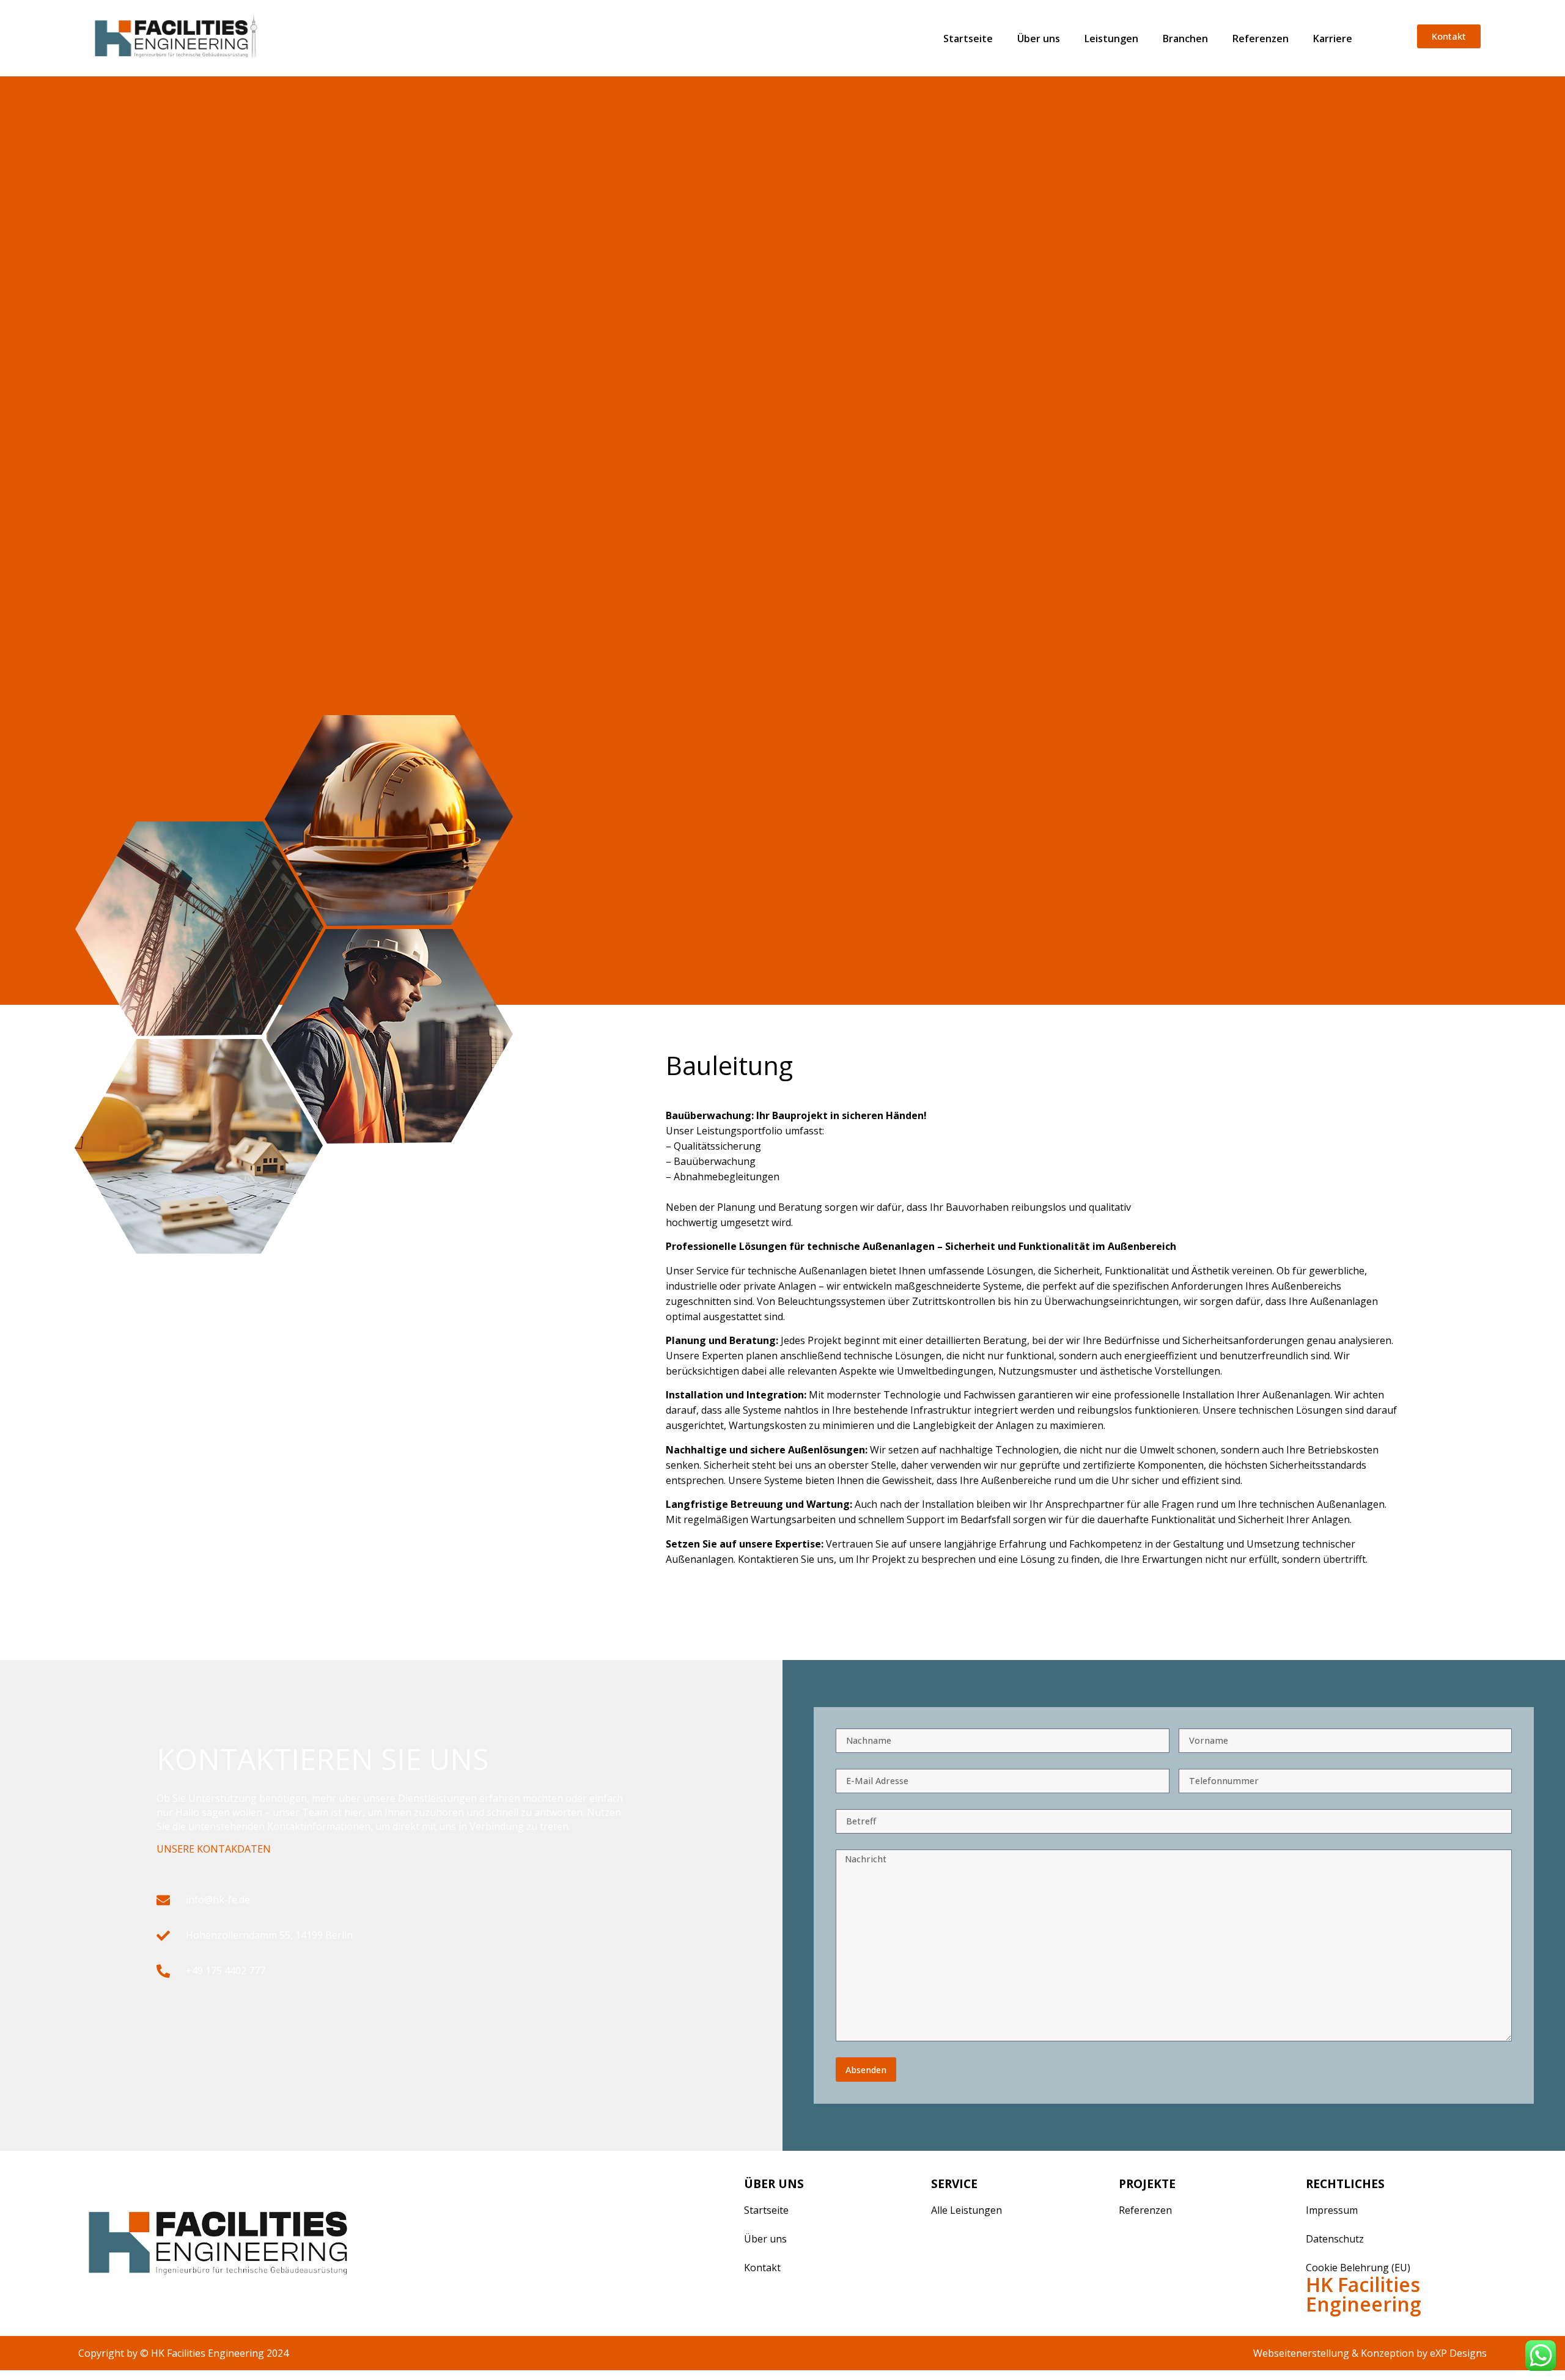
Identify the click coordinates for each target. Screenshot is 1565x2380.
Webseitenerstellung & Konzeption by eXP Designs (1370, 2353)
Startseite (968, 39)
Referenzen (1261, 39)
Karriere (1333, 39)
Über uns (1039, 39)
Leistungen (1111, 39)
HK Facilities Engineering (1364, 2294)
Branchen (1185, 39)
